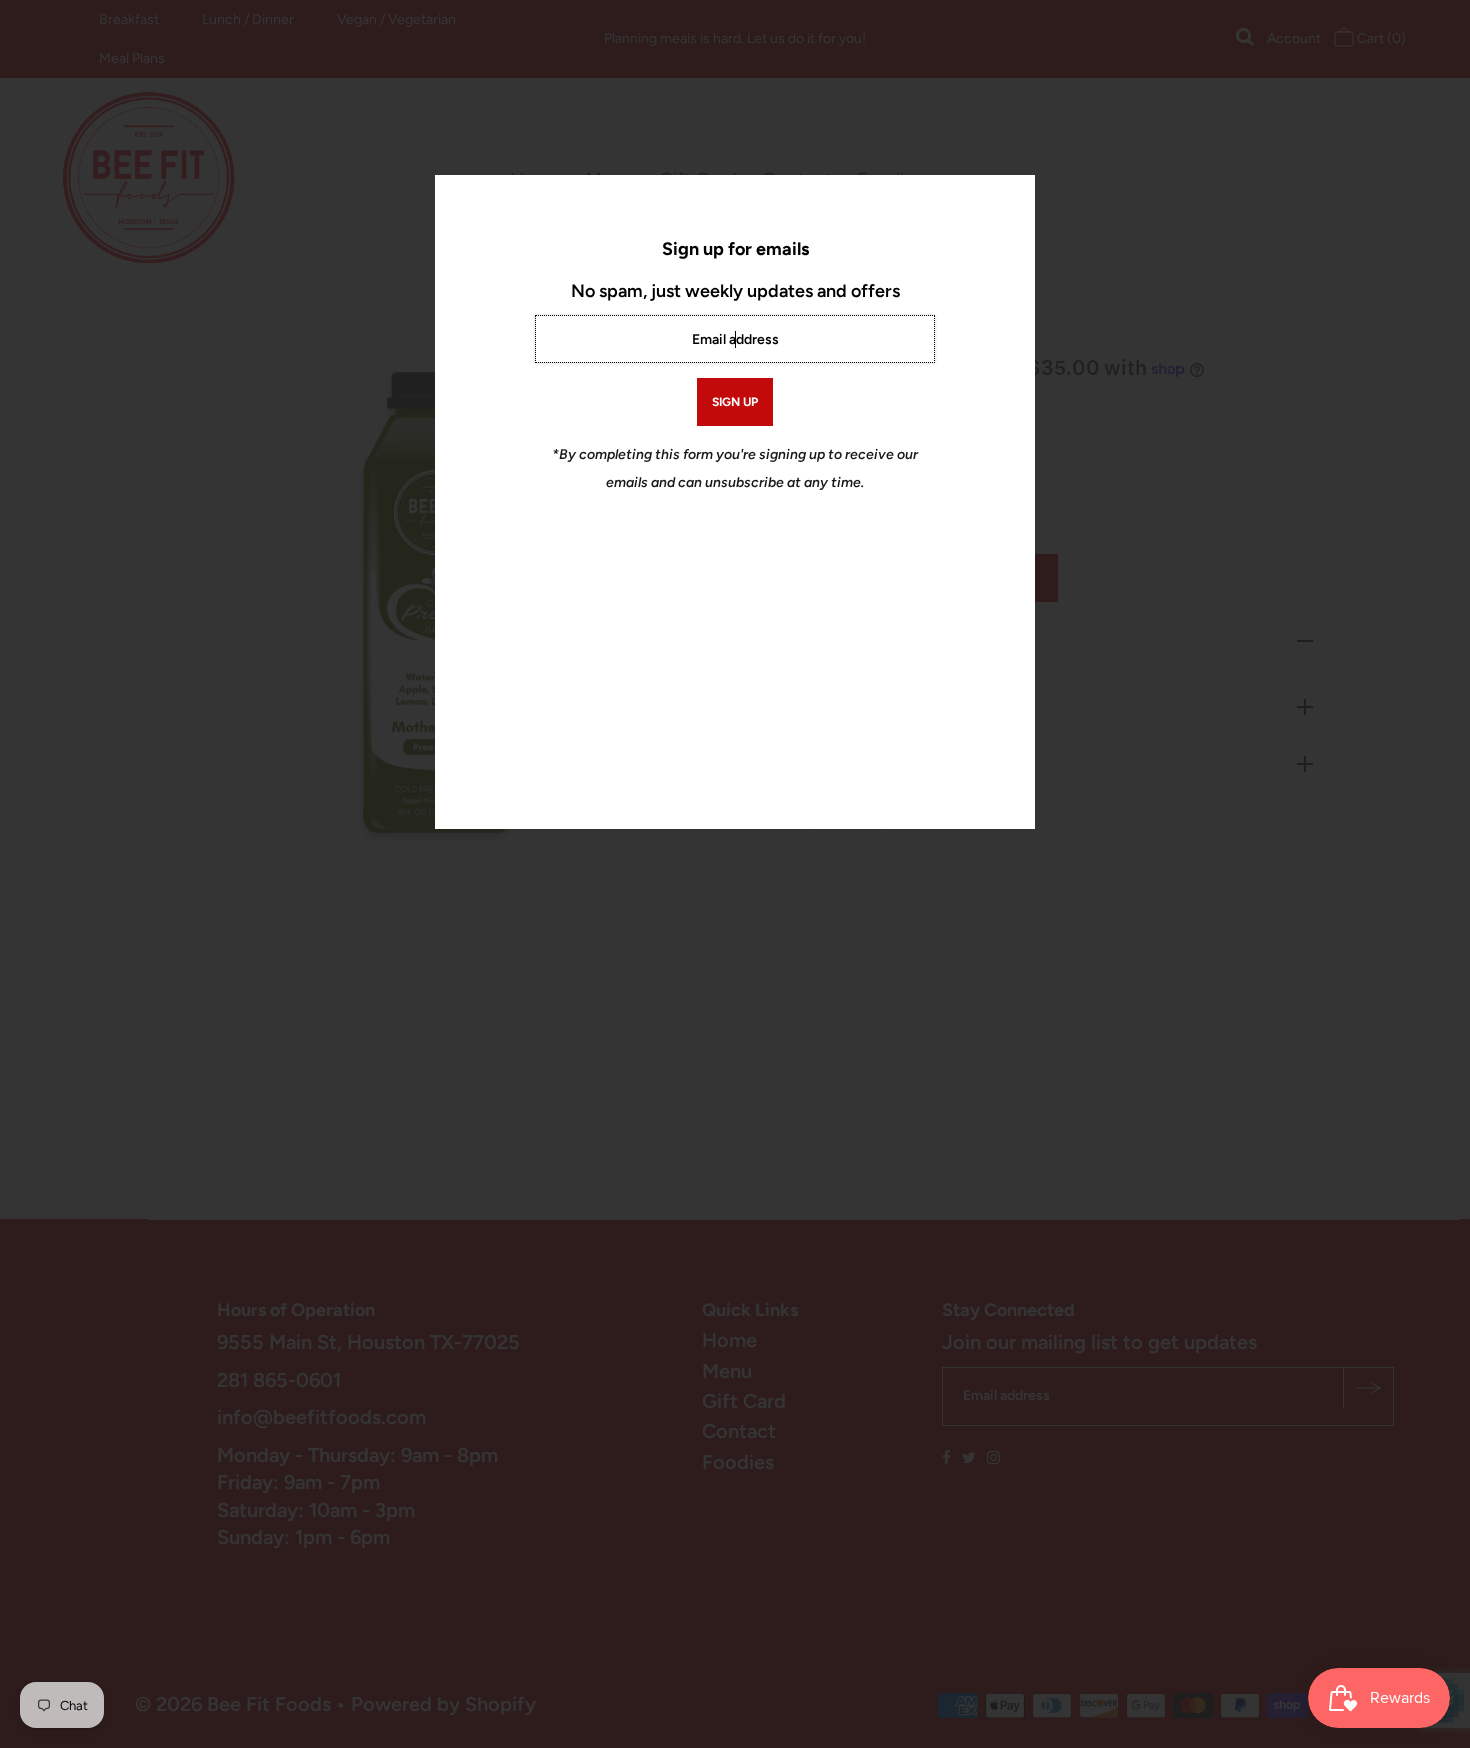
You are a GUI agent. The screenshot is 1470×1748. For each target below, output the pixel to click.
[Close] (1013, 197)
